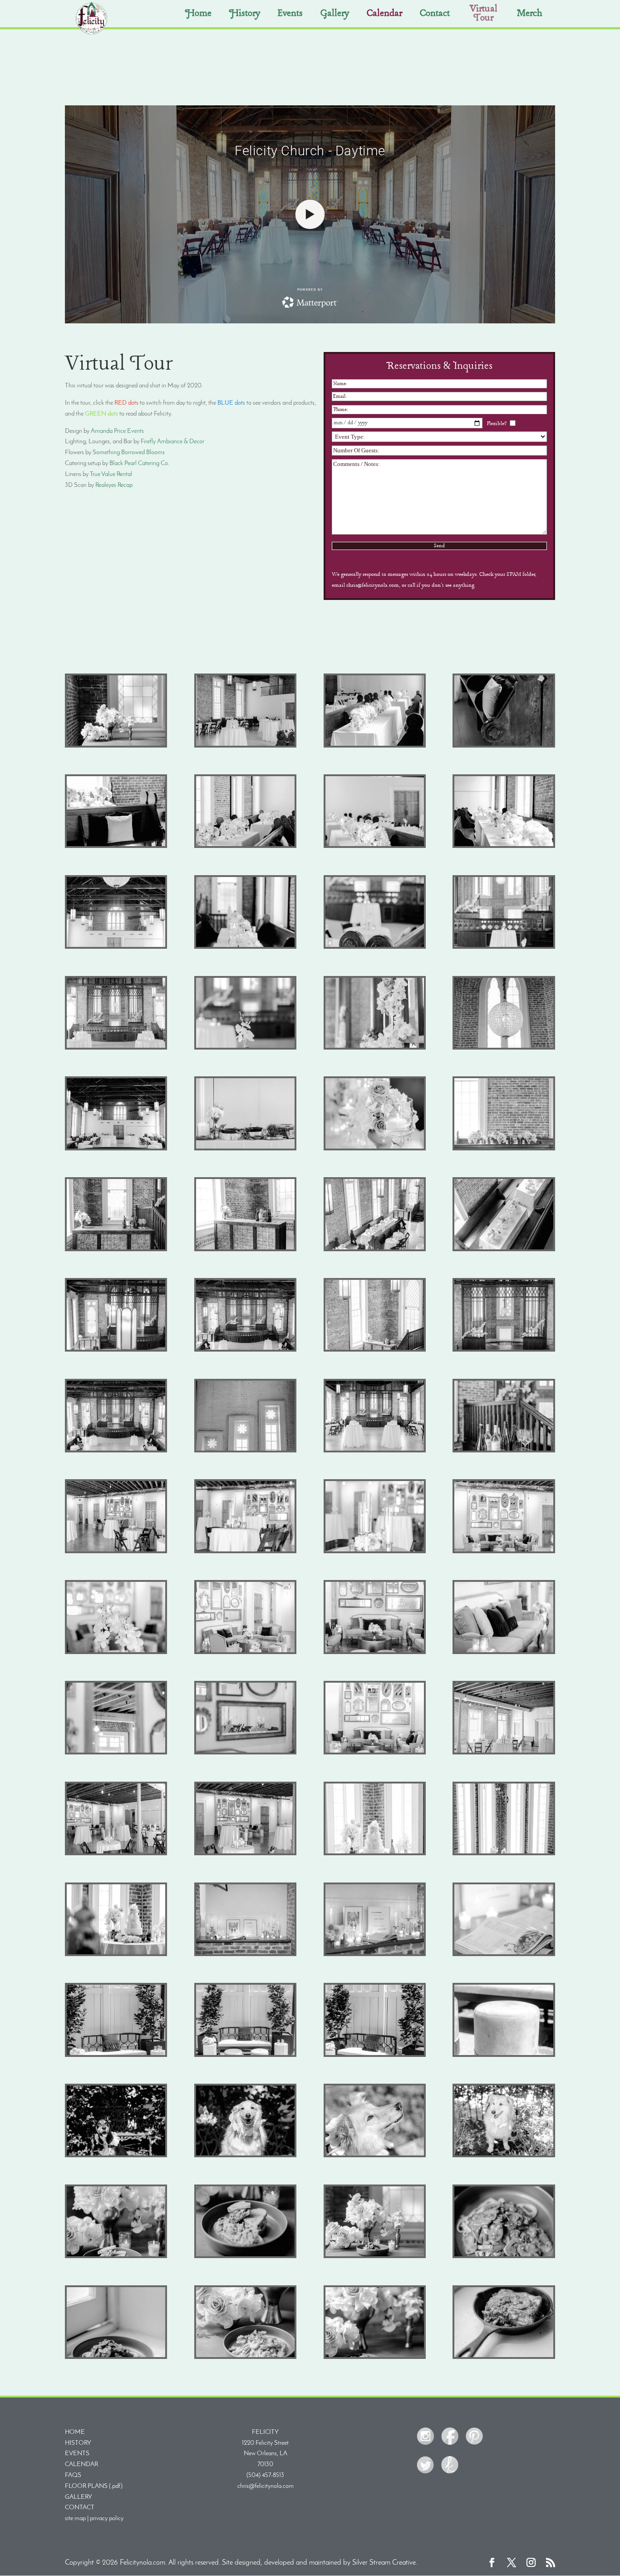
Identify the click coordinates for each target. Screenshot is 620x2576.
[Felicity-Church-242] (504, 2055)
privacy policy (107, 2519)
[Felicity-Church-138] (245, 1552)
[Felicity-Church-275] (504, 2156)
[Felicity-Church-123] (375, 1451)
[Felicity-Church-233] (116, 2055)
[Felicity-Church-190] (375, 1854)
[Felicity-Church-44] (375, 947)
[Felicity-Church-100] (504, 1149)
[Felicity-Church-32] (375, 846)
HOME (75, 2432)
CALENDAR (81, 2465)
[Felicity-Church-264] (245, 2156)
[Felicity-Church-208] (116, 1954)
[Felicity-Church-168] (504, 1652)
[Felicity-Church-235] (245, 2055)
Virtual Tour (484, 14)
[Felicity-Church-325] (116, 2357)
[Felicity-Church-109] (245, 1350)
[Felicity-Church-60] (375, 1048)
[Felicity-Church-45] (504, 947)
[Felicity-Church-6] (375, 746)
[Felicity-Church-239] (375, 2055)
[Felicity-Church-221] (245, 1954)
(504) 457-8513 (265, 2475)
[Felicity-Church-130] (504, 1451)
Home (198, 15)
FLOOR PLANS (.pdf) (94, 2486)
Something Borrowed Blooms (129, 453)
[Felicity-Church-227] (504, 1954)
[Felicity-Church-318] (504, 2256)
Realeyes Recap (114, 485)
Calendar (384, 15)
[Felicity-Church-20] (116, 846)
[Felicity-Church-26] (245, 846)
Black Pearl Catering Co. (140, 463)
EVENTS (77, 2454)
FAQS (73, 2475)
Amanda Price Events (117, 431)
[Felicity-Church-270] (375, 2156)
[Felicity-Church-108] (116, 1350)
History (245, 15)
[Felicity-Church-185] (245, 1854)
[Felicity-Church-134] (116, 1552)
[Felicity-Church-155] (375, 1652)
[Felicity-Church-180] (375, 1753)
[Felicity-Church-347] (375, 2357)
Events (290, 15)
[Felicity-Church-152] (245, 1652)
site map (75, 2519)
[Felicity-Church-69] (116, 1149)
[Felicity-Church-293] (245, 2256)
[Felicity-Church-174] (116, 1753)
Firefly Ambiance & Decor (172, 442)
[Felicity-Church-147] (116, 1652)
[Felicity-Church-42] (245, 947)
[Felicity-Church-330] (245, 2357)
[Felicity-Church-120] (116, 1451)
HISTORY (78, 2443)
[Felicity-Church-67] (504, 1048)
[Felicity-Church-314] (375, 2256)
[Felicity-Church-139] (375, 1552)
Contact (435, 15)
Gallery (335, 15)
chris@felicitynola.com (266, 2486)
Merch (530, 15)
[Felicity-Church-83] (245, 1149)
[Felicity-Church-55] (245, 1048)
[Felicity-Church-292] (116, 2256)
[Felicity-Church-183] (504, 1753)
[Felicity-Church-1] (116, 746)
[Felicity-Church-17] (504, 746)
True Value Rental (111, 474)
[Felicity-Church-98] (375, 1149)
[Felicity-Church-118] (375, 1350)
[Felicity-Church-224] (375, 1954)
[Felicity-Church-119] (504, 1350)
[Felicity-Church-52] (116, 1048)
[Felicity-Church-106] (504, 1250)
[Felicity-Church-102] (245, 1250)
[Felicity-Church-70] (116, 947)
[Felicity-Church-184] (116, 1854)
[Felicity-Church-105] (375, 1250)
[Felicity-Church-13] (504, 846)
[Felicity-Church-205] (504, 1854)
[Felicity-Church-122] (245, 1451)
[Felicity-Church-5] (245, 746)
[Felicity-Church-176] (245, 1753)
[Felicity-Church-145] (504, 1552)
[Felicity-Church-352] (504, 2357)
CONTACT (80, 2508)
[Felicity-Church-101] (116, 1250)
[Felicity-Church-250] (116, 2156)
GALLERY (79, 2497)
